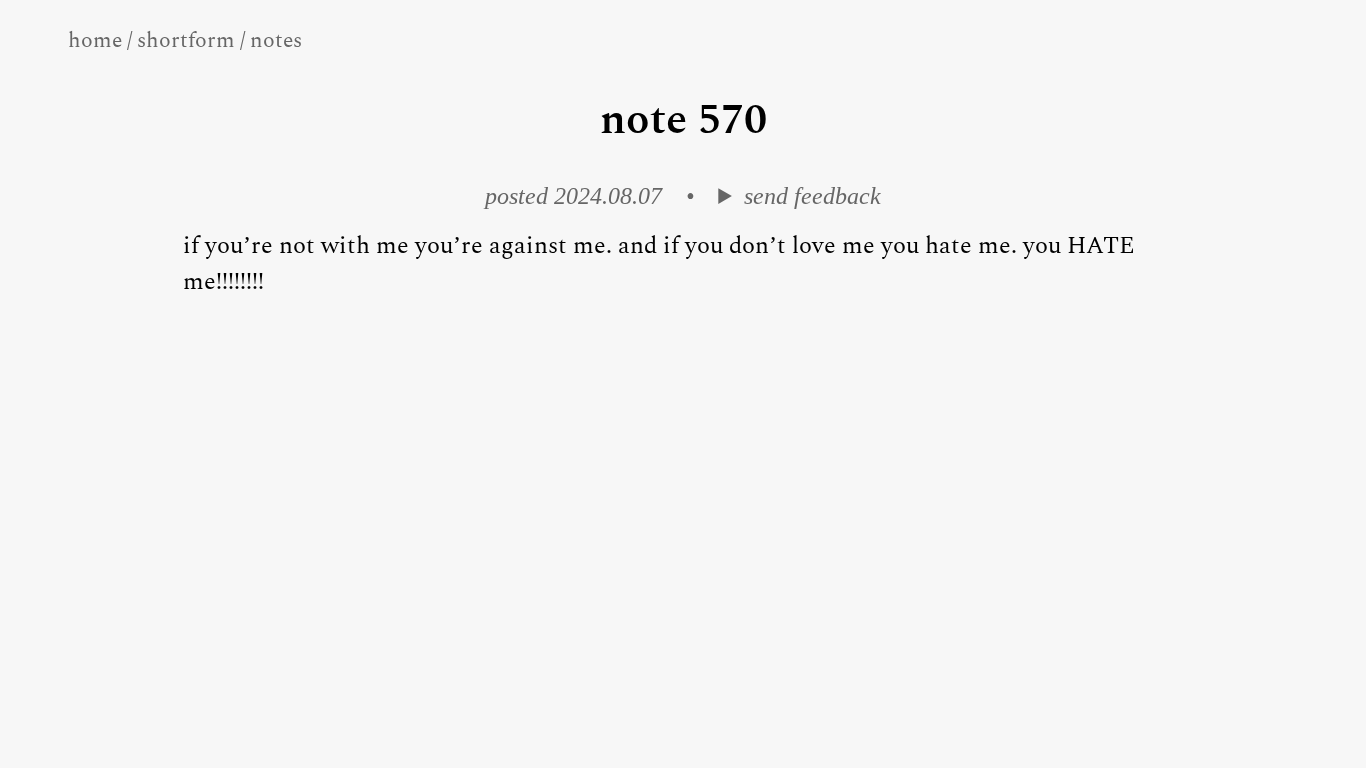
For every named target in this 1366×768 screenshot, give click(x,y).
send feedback (812, 196)
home (95, 40)
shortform (186, 40)
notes (276, 40)
